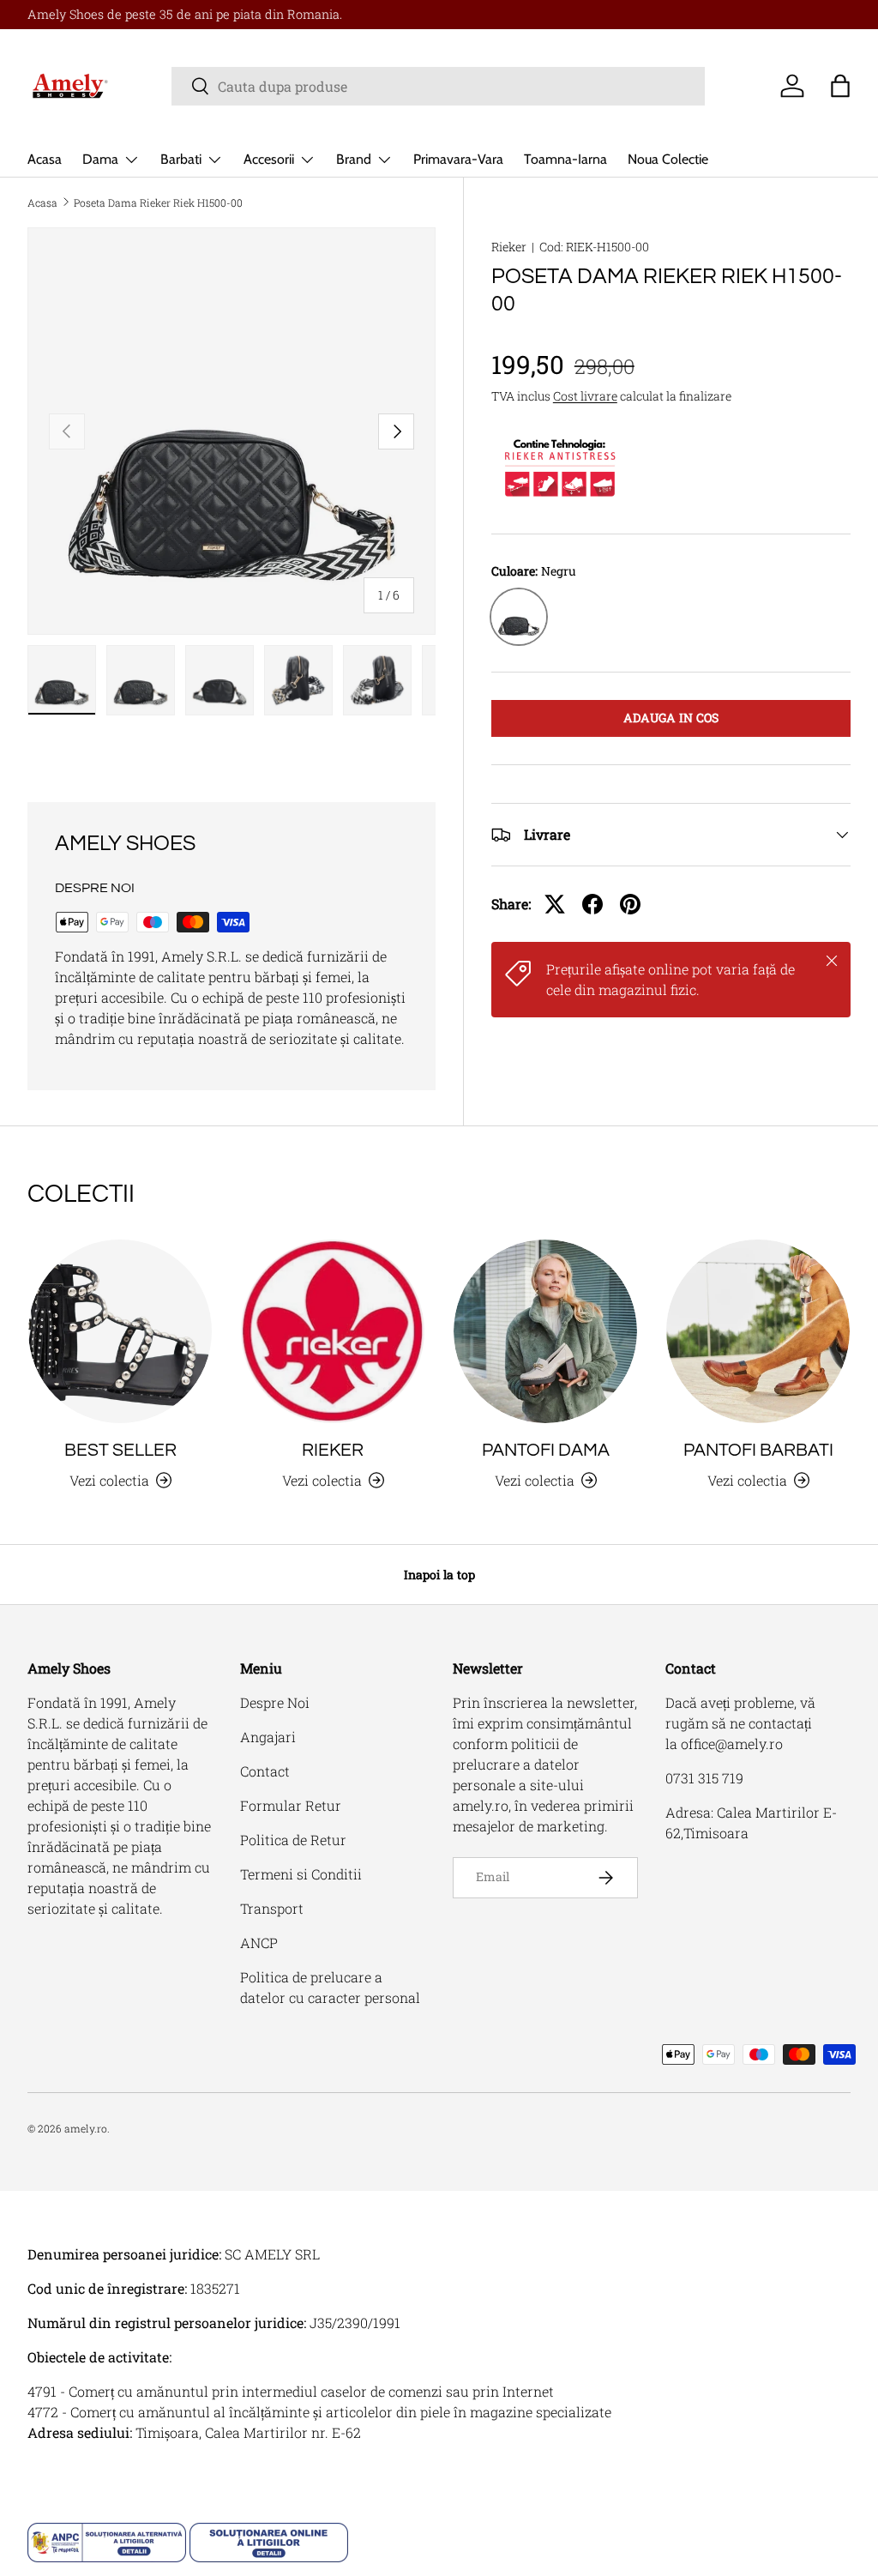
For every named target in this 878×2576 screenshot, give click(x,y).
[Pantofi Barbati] (758, 1331)
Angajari (268, 1737)
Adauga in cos (671, 718)
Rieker (509, 247)
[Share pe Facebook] (592, 904)
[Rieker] (333, 1331)
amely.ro (86, 2128)
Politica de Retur (293, 1840)
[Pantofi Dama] (545, 1331)
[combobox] (439, 86)
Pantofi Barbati (758, 1450)
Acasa (45, 159)
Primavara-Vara (458, 159)
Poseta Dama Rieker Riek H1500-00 (158, 202)
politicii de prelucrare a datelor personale (516, 1764)
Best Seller (120, 1450)
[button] (840, 86)
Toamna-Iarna (565, 159)
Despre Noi (275, 1702)
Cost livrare (585, 396)
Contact (265, 1771)
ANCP (259, 1943)
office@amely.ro (732, 1743)
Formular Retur (291, 1805)
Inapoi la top (439, 1575)
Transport (272, 1908)
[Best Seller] (120, 1331)
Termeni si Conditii (301, 1874)
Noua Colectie (668, 159)
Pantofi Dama (546, 1450)
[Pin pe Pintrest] (630, 904)
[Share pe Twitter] (555, 904)
